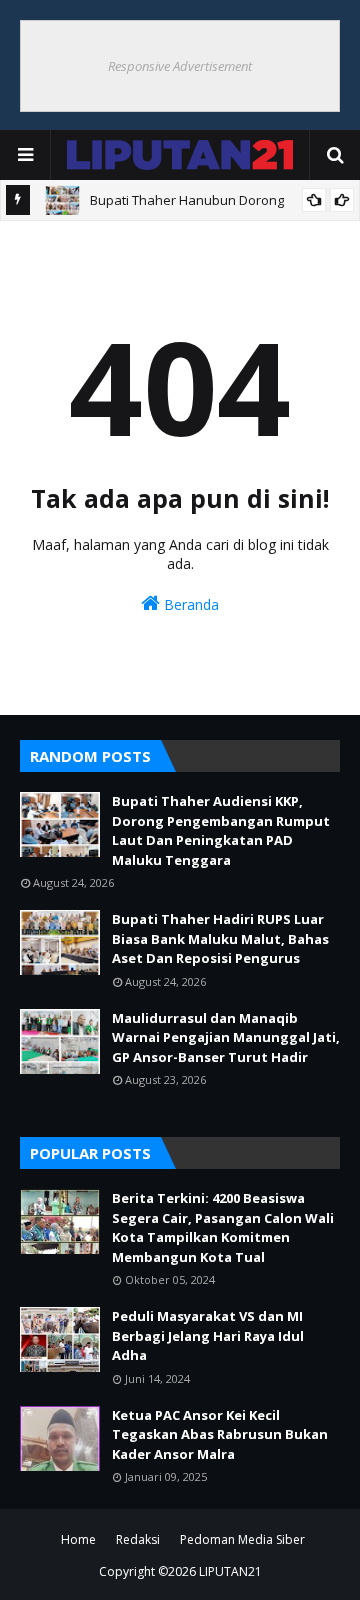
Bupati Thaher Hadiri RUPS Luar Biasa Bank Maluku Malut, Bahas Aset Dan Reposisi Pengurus (220, 938)
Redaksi (138, 1539)
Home (78, 1539)
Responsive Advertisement (180, 66)
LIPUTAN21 (230, 1571)
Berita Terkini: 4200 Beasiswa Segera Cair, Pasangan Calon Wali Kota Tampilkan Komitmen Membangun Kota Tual (223, 1227)
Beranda (189, 604)
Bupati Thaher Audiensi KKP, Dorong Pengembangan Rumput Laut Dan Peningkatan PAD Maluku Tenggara (221, 830)
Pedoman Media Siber (242, 1539)
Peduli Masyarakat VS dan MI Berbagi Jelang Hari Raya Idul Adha (208, 1335)
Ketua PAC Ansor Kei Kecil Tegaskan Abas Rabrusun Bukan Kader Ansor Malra (220, 1434)
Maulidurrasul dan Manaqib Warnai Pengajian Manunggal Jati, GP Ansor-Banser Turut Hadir (226, 1037)
